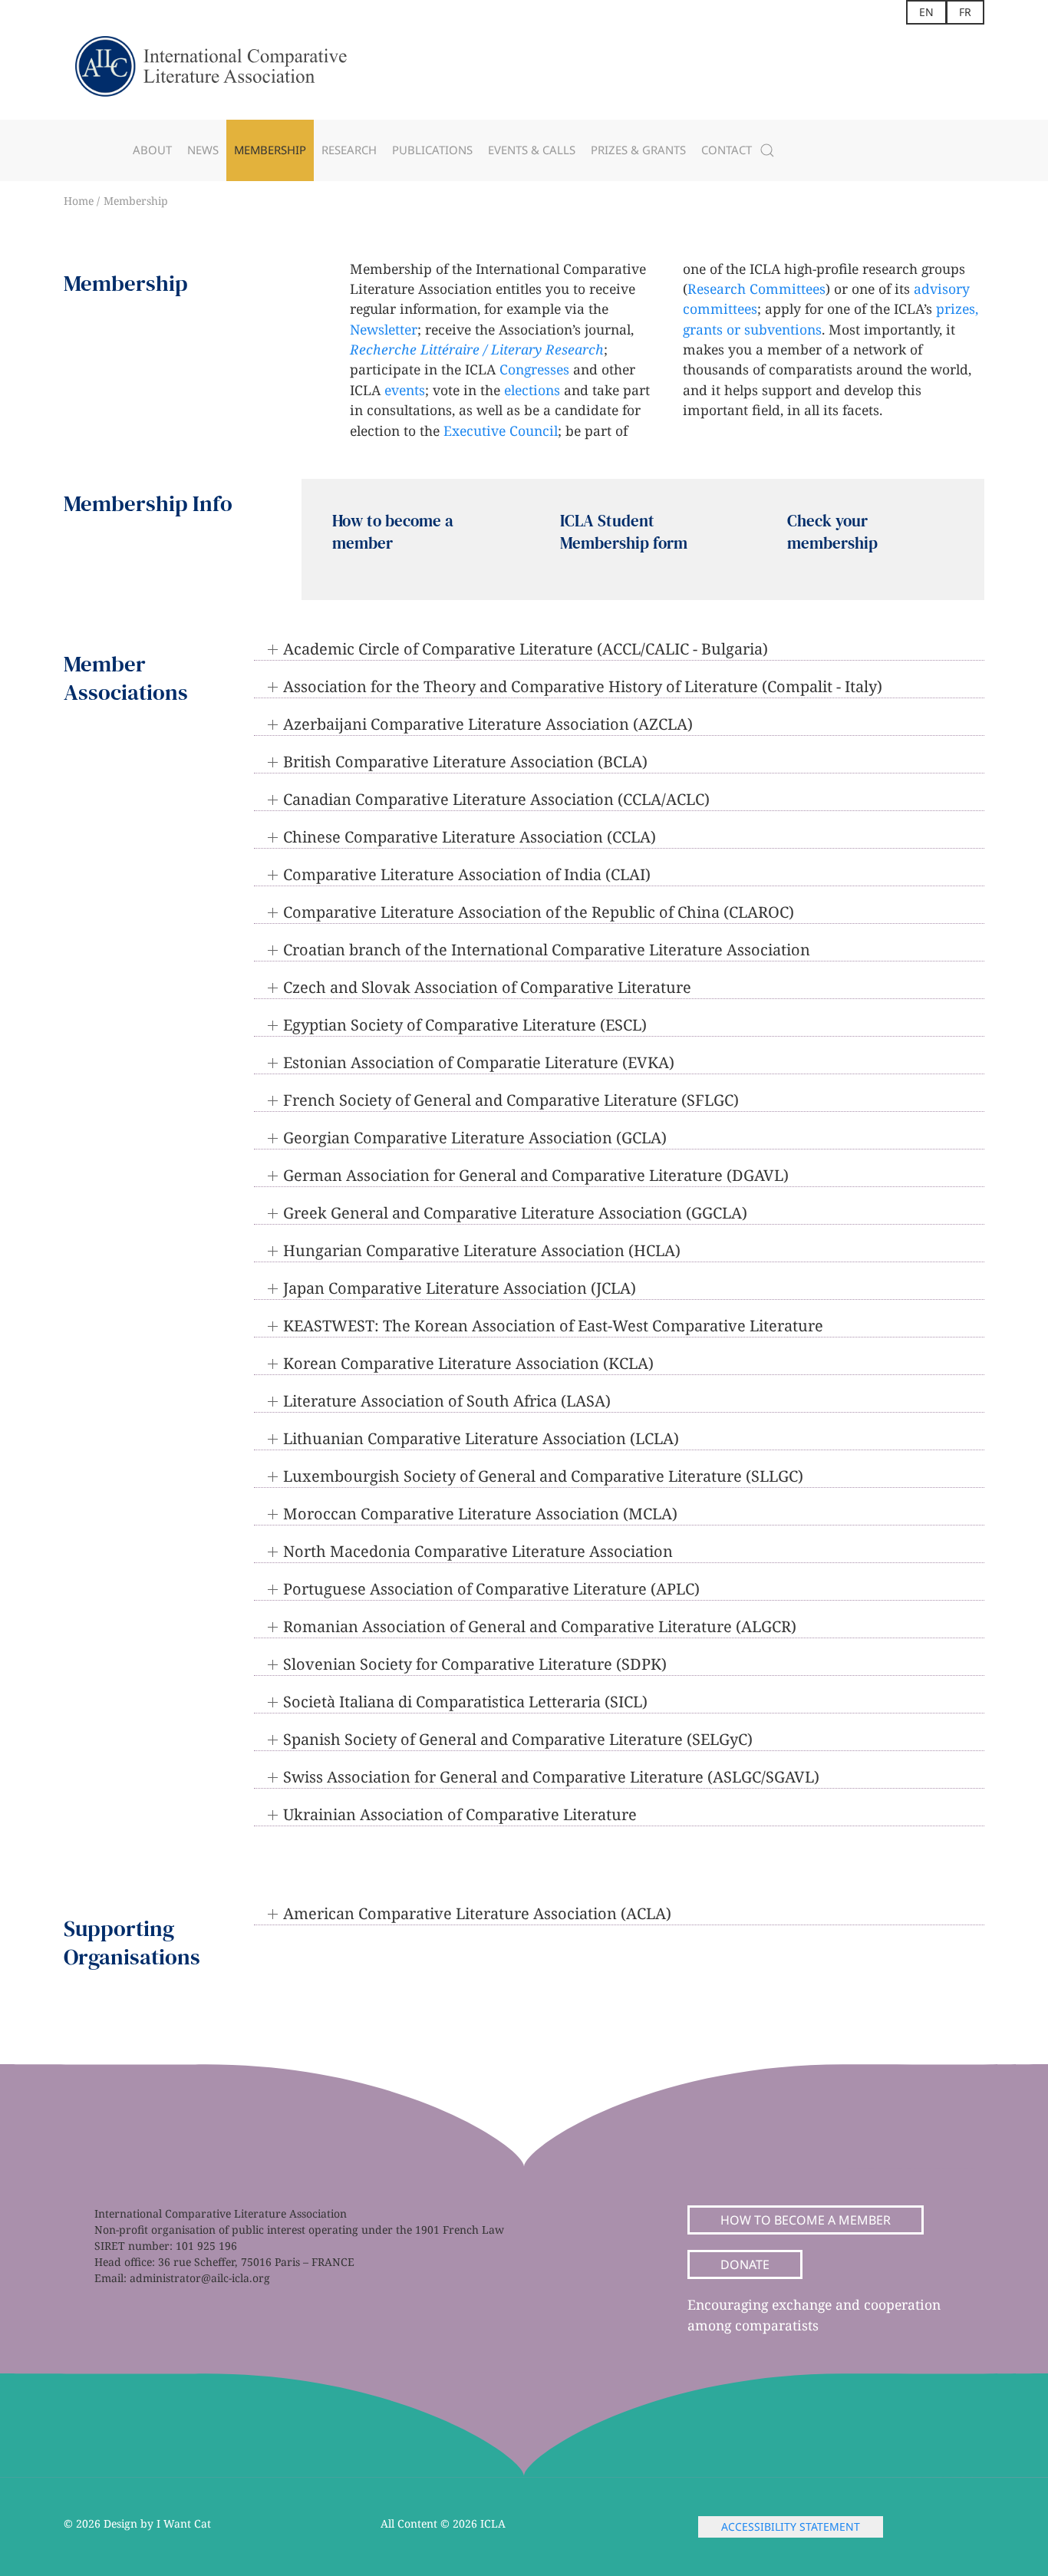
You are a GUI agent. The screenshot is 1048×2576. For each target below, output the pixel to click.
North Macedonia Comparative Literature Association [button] (478, 1551)
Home (80, 201)
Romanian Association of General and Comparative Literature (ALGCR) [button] (540, 1626)
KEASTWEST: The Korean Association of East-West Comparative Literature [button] (553, 1326)
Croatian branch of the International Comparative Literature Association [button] (547, 950)
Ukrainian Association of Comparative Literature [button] (460, 1814)
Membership (270, 150)
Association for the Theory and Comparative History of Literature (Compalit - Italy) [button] (583, 686)
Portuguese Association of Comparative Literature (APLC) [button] (491, 1589)
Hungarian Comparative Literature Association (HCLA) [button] (482, 1250)
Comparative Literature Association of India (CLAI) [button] (467, 874)
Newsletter (384, 329)
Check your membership (832, 532)
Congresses (534, 369)
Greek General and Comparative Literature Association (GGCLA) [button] (515, 1213)
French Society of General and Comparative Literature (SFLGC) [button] (511, 1100)
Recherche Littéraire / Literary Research (477, 349)
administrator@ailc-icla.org (200, 2278)
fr (965, 12)
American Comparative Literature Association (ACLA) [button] (477, 1913)
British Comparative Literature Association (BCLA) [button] (465, 762)
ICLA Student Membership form (624, 532)
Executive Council (501, 430)
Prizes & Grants (638, 150)
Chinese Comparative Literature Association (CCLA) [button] (470, 837)
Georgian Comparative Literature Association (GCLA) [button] (475, 1138)
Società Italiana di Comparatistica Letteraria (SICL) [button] (465, 1702)
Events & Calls (532, 150)
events (405, 390)
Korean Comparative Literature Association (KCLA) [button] (468, 1363)
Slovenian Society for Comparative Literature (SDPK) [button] (475, 1664)
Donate (745, 2264)
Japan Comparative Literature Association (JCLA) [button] (460, 1288)
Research (349, 150)
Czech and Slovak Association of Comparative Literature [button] (487, 987)
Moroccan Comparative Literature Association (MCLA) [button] (480, 1514)
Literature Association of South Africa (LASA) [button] (447, 1401)
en (926, 12)
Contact (727, 150)
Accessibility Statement (791, 2527)
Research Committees (756, 289)
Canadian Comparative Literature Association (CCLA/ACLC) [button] (496, 799)
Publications (432, 150)
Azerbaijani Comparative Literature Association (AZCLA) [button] (488, 724)
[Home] (225, 72)
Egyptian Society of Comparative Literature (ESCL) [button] (465, 1025)
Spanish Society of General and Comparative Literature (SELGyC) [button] (518, 1739)
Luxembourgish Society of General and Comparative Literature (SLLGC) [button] (543, 1476)
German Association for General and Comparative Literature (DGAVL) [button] (536, 1175)
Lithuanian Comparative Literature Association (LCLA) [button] (481, 1438)
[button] (767, 150)
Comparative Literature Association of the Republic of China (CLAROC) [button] (539, 912)
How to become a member (806, 2220)
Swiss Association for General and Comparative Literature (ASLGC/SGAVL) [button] (551, 1777)
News (203, 150)
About (152, 150)
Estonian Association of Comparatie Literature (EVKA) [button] (479, 1062)
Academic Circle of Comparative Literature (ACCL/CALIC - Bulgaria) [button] (526, 649)
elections (532, 390)
